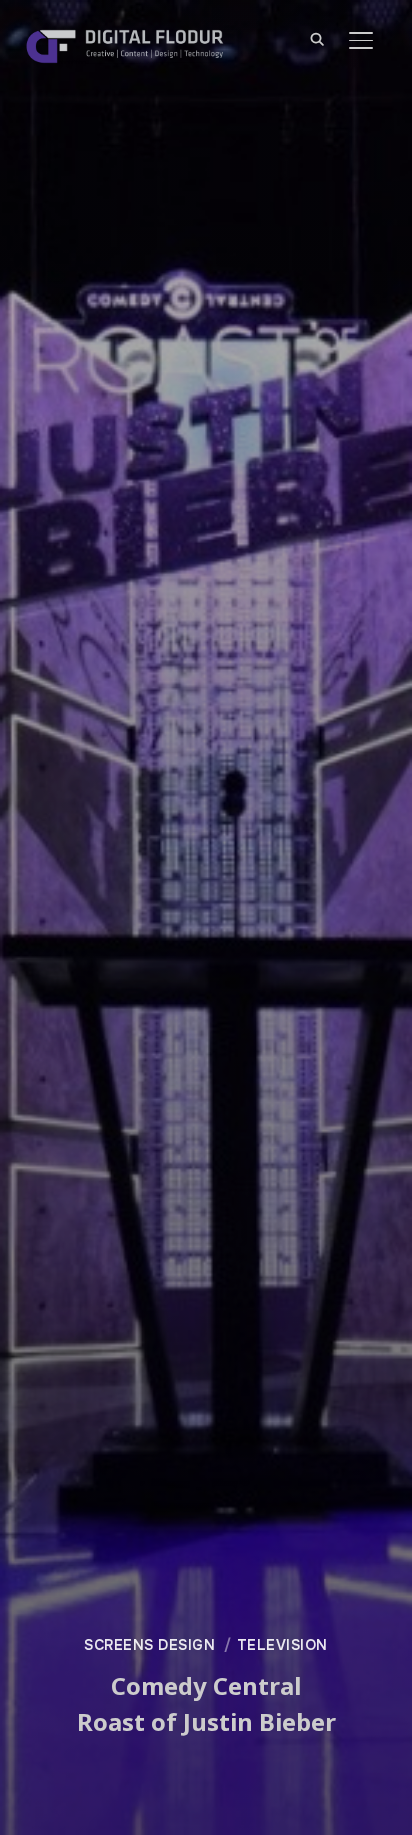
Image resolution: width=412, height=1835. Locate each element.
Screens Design (149, 1645)
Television (282, 1645)
